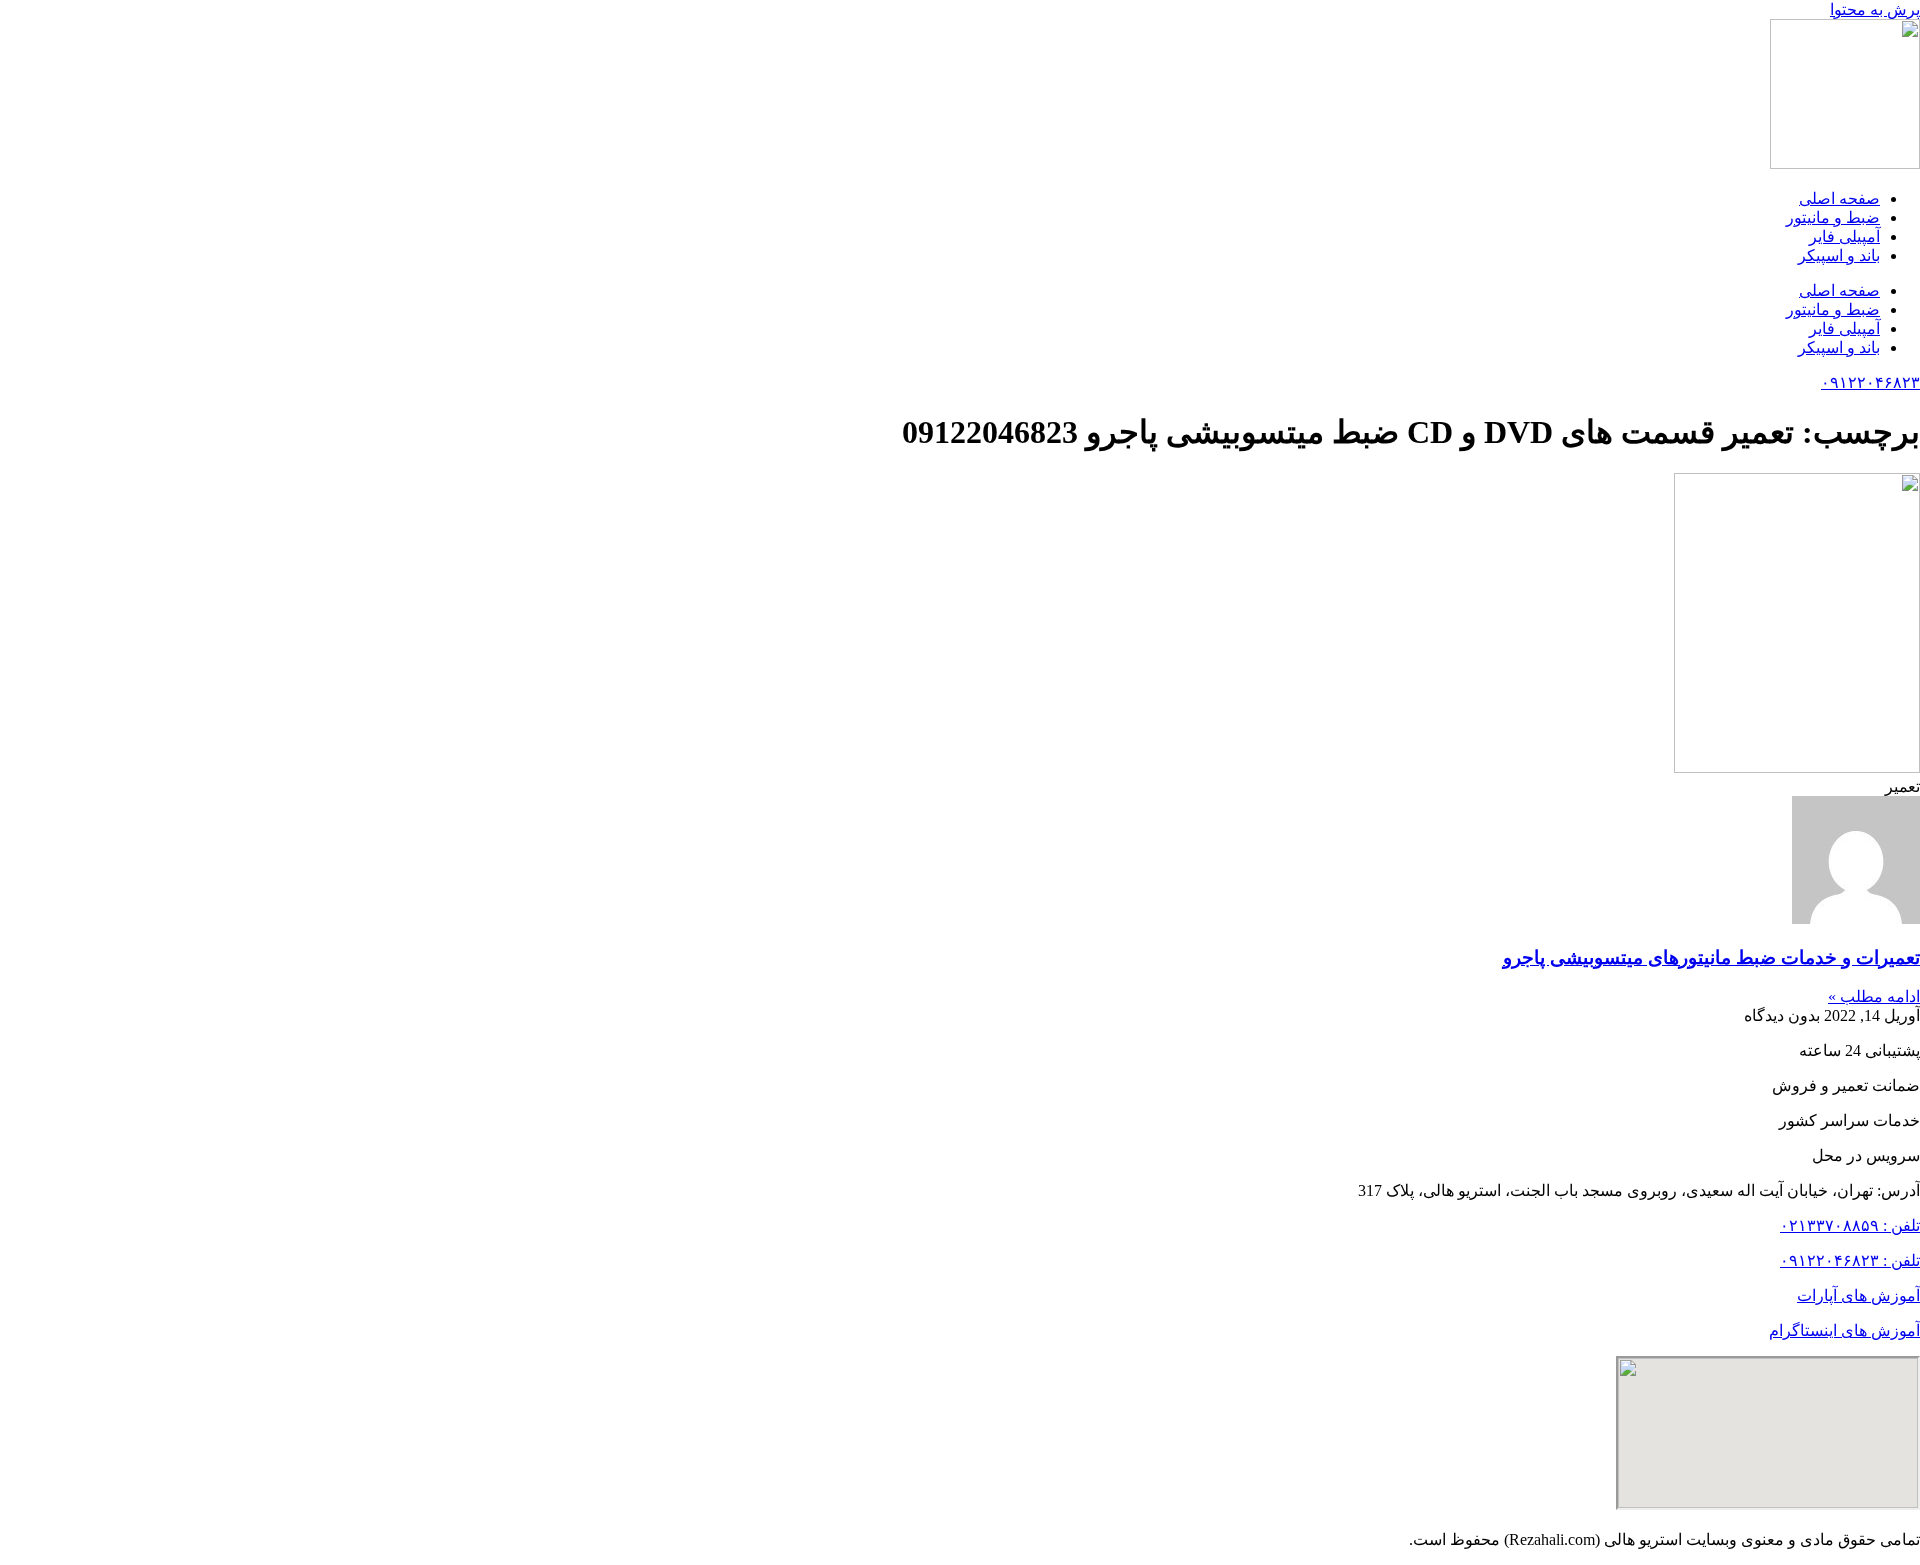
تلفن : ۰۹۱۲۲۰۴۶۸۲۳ (1850, 1260)
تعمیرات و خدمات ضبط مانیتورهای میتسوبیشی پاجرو (1711, 957)
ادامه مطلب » (1874, 996)
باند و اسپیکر (1839, 255)
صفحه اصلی (1839, 198)
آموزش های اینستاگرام (1844, 1330)
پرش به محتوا (1875, 9)
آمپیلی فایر (1844, 236)
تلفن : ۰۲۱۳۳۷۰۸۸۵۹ (1850, 1225)
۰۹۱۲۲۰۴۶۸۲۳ (1870, 382)
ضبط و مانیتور (1833, 217)
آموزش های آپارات (1858, 1295)
